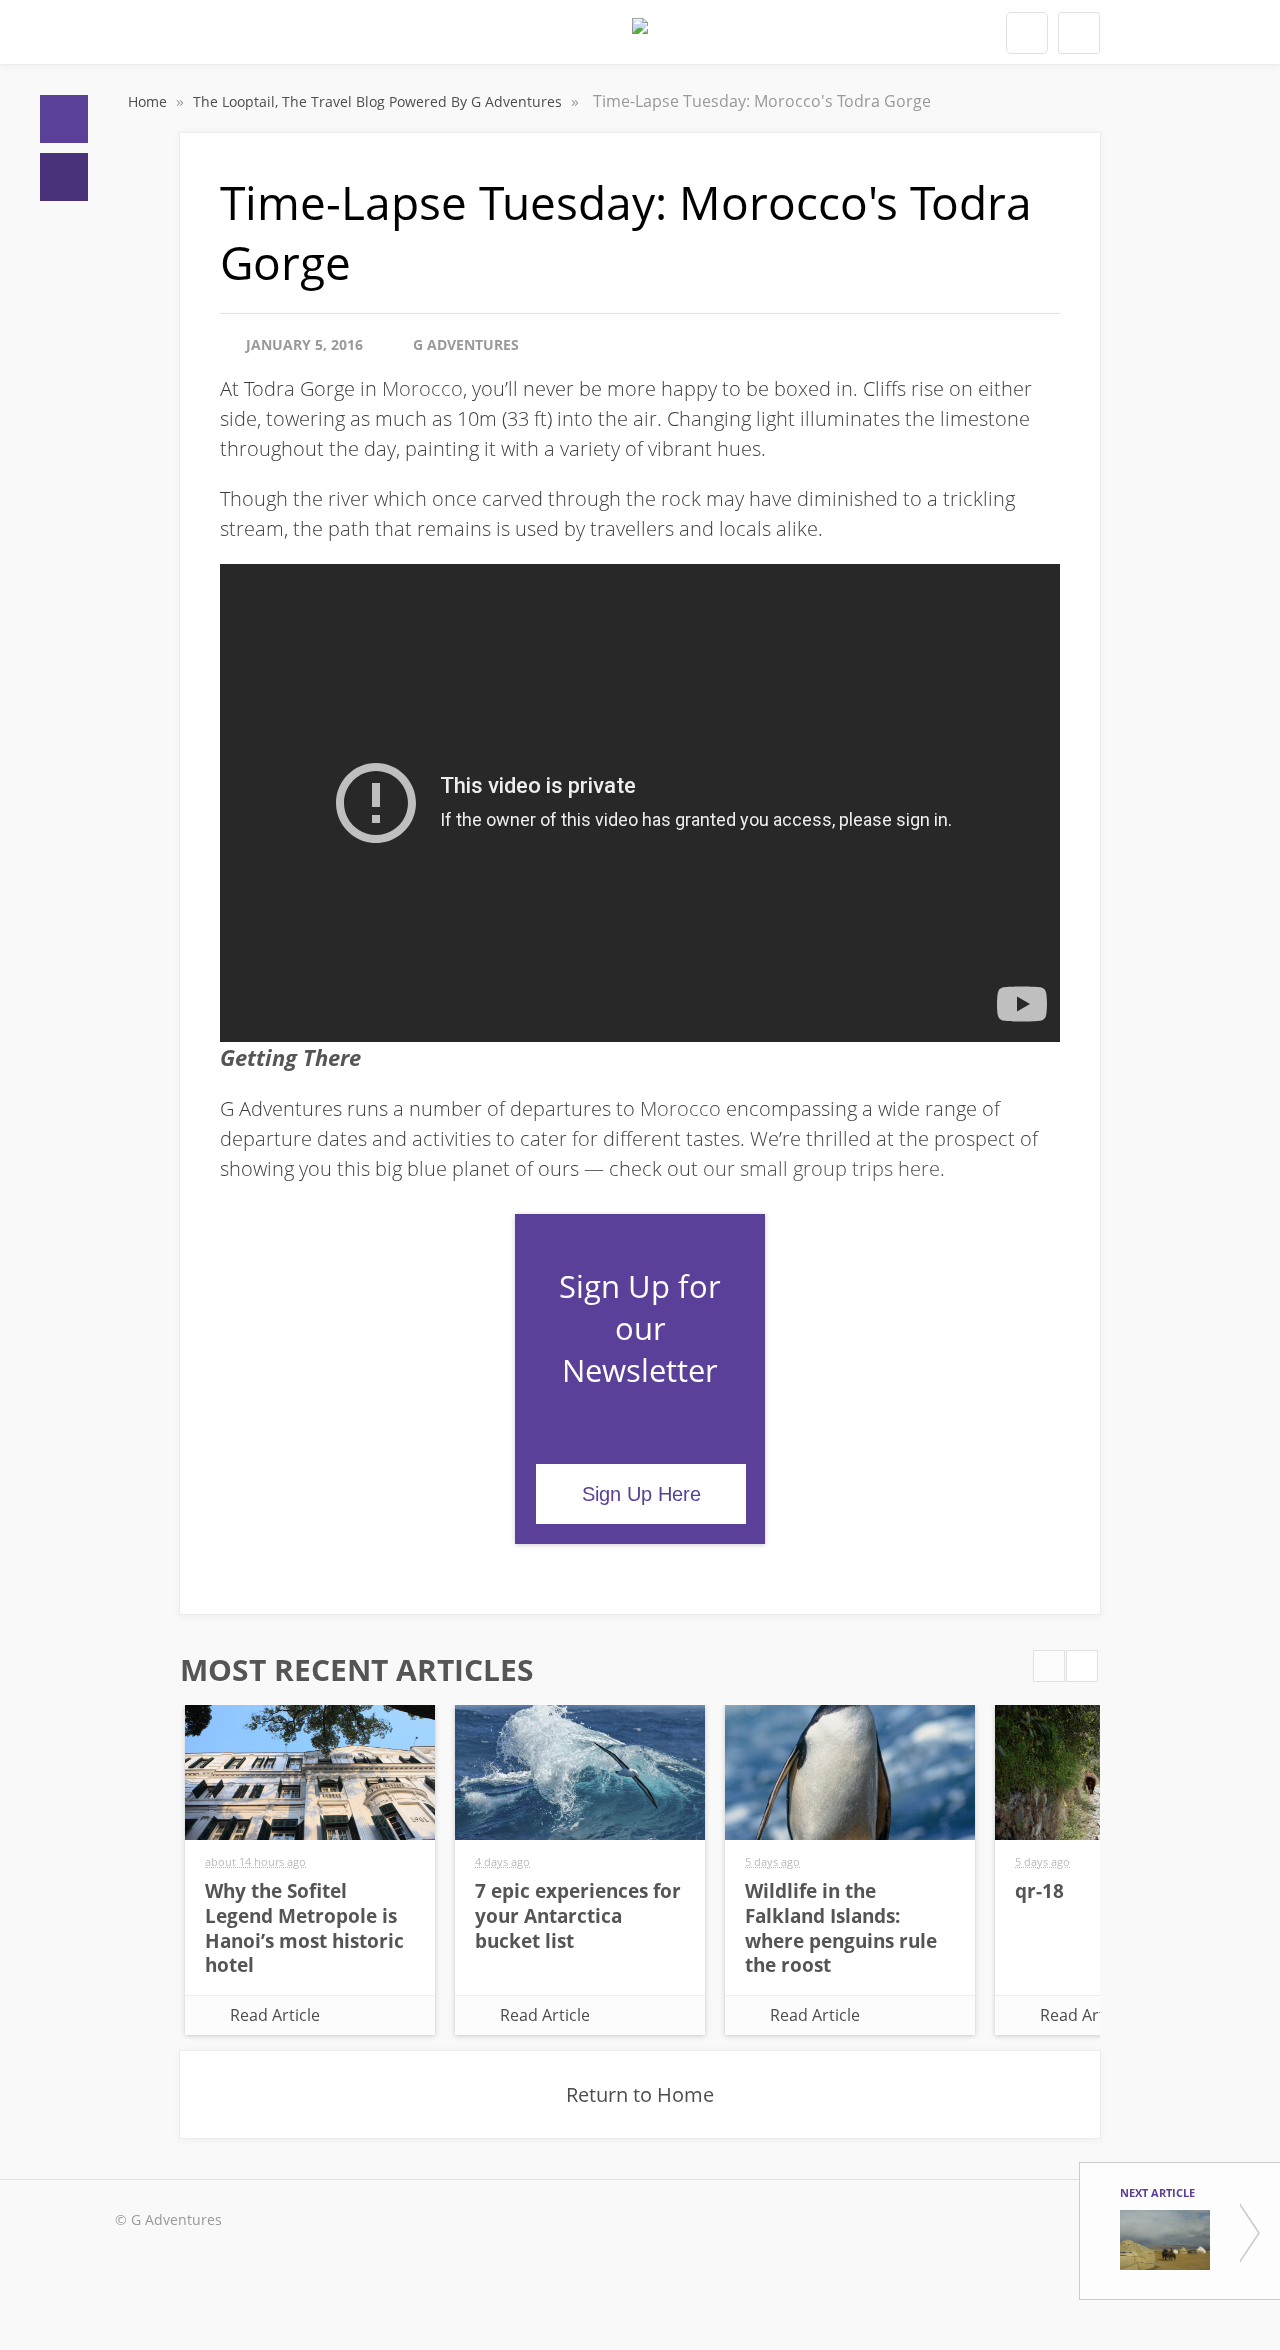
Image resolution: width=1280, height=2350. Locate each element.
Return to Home (640, 2094)
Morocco (422, 388)
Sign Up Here (641, 1494)
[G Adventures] (640, 38)
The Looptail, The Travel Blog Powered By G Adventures (379, 101)
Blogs (64, 177)
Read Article (275, 2015)
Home (64, 119)
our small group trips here (821, 1168)
